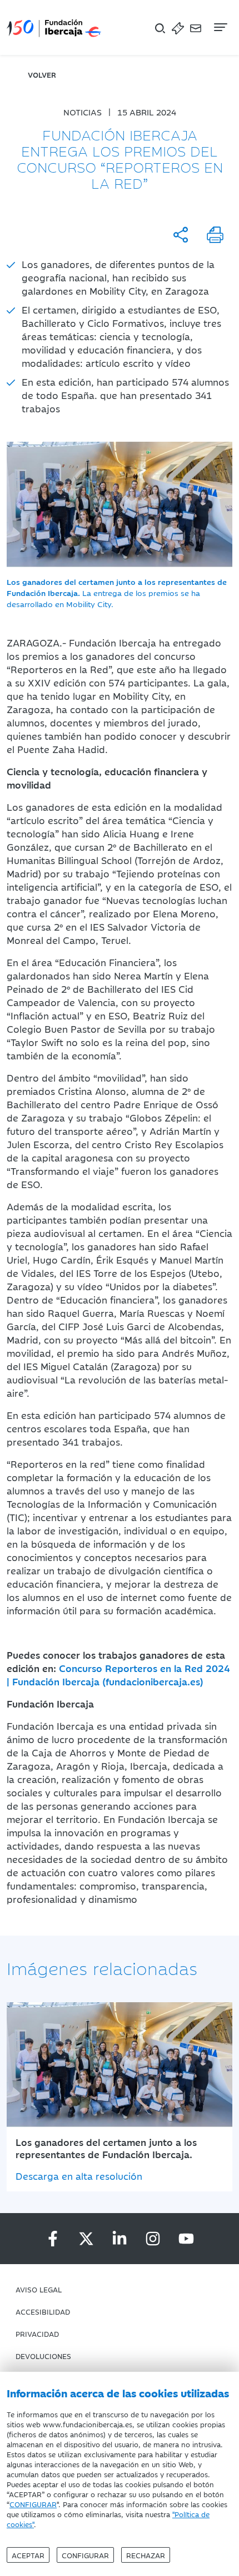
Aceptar (28, 2555)
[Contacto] (196, 27)
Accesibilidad (43, 2311)
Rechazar (146, 2555)
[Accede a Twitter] (86, 2239)
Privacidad (37, 2333)
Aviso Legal (39, 2289)
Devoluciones (43, 2356)
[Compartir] (181, 235)
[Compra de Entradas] (178, 27)
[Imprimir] (215, 235)
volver (42, 74)
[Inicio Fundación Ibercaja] (54, 27)
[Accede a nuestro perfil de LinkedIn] (120, 2239)
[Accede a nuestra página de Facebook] (53, 2239)
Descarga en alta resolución (79, 2176)
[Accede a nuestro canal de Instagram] (153, 2239)
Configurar (85, 2555)
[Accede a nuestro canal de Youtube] (186, 2239)
